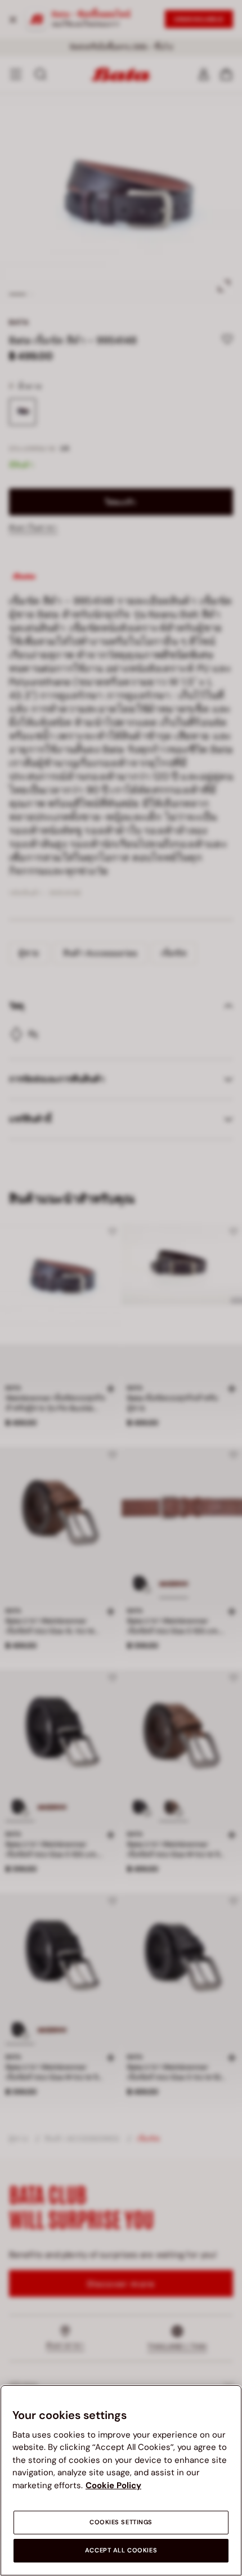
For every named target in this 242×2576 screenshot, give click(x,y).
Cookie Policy (113, 2485)
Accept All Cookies (121, 2550)
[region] (121, 2480)
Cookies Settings (121, 2522)
